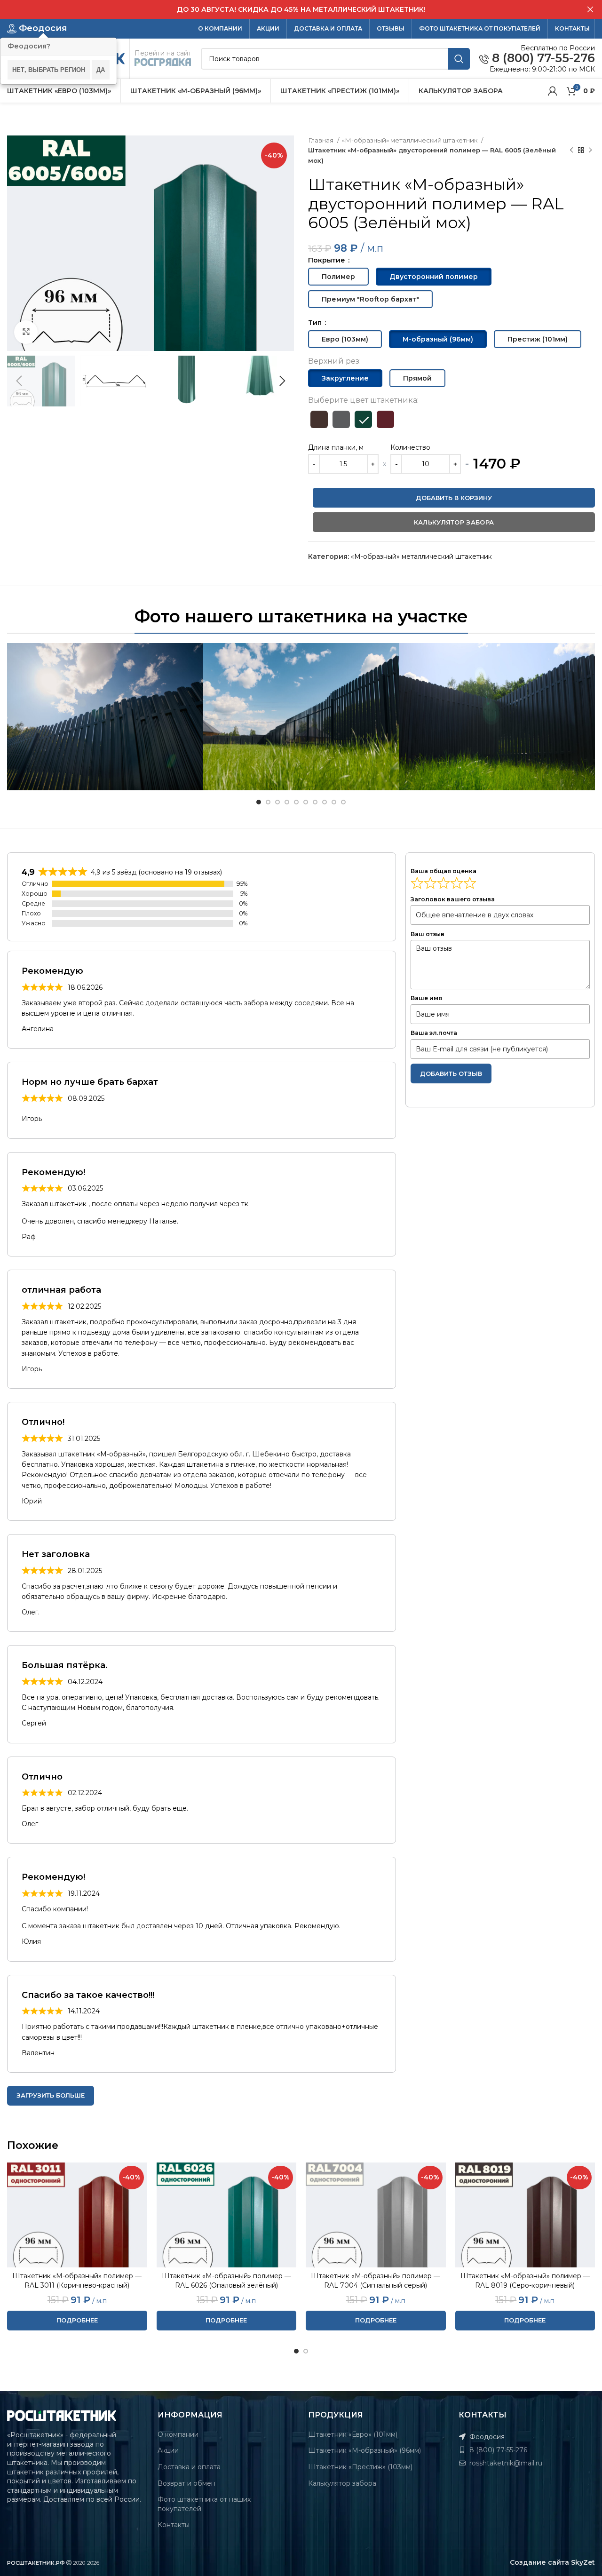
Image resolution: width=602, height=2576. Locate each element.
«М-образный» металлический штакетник (410, 140)
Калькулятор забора (342, 2483)
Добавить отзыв (451, 1073)
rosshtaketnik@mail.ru (505, 2463)
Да (101, 69)
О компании (178, 2434)
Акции (168, 2450)
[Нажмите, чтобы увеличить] (26, 332)
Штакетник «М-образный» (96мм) (364, 2450)
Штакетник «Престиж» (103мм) (360, 2467)
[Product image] (77, 2215)
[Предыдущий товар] (571, 151)
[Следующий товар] (590, 151)
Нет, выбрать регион (49, 69)
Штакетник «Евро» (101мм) (353, 2434)
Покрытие (328, 260)
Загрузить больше (51, 2095)
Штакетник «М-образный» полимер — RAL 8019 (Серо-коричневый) (525, 2281)
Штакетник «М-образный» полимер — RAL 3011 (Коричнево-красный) (77, 2281)
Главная (321, 140)
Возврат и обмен (186, 2483)
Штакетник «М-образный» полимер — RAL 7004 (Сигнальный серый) (376, 2281)
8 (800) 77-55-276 (542, 58)
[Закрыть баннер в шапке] (590, 9)
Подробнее (77, 2320)
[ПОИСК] (459, 59)
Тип (316, 323)
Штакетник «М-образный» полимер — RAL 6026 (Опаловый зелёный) (226, 2281)
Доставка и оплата (189, 2467)
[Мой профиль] (553, 91)
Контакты (174, 2525)
